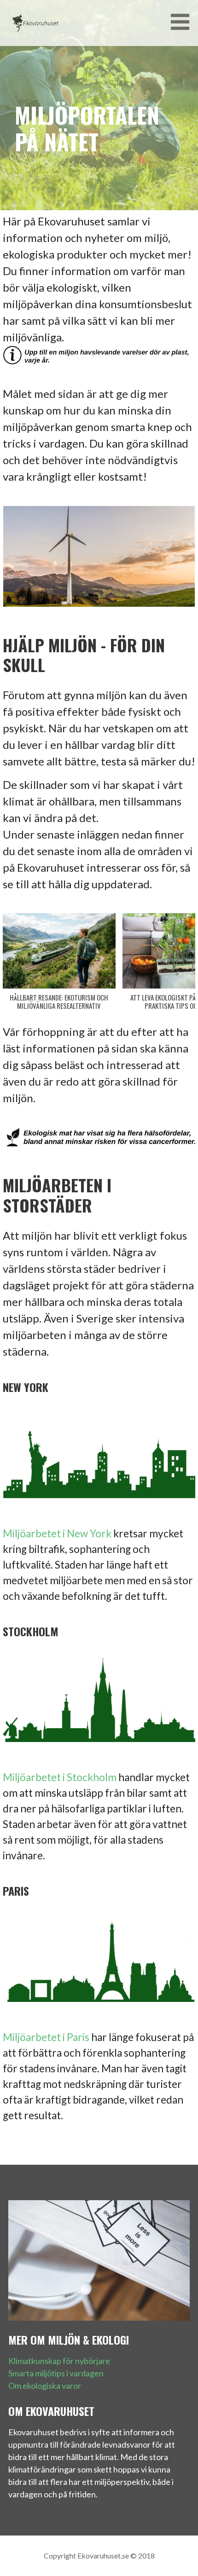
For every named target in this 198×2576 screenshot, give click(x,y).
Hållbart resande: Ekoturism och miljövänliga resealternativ (59, 1001)
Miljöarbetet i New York (57, 1533)
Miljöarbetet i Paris (46, 2037)
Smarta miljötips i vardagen (56, 2373)
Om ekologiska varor (45, 2386)
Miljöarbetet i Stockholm (60, 1777)
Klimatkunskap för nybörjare (59, 2361)
